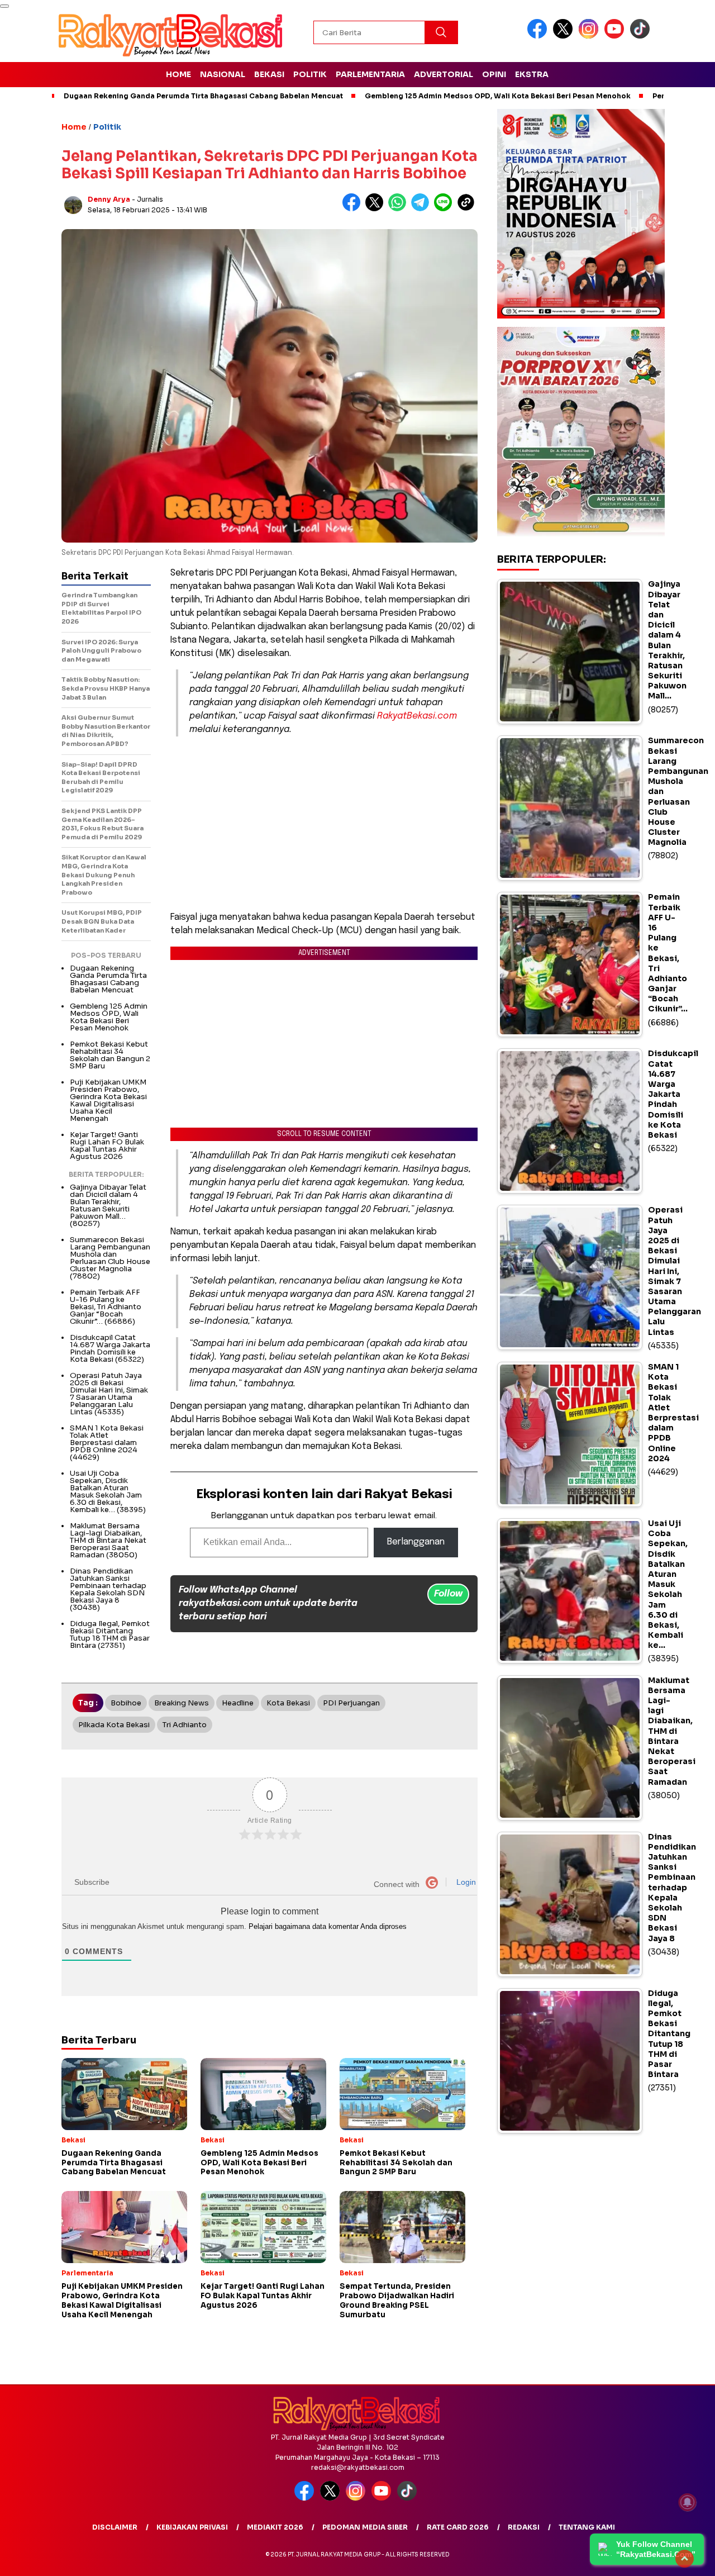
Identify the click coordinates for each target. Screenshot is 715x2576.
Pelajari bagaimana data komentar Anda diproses (328, 1926)
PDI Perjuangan (351, 1703)
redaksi (524, 2527)
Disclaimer (115, 2527)
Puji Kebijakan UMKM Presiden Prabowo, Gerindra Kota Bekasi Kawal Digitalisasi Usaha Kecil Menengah (108, 1100)
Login (465, 1882)
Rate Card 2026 (458, 2527)
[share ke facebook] (354, 209)
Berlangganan (416, 1542)
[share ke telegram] (423, 209)
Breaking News (182, 1703)
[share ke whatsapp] (400, 209)
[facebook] (539, 36)
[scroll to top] (685, 2559)
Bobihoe (126, 1703)
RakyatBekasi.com (417, 716)
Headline (238, 1703)
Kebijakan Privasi (192, 2527)
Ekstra (532, 74)
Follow (448, 1594)
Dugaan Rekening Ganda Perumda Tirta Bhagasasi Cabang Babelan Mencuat (203, 96)
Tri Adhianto (185, 1725)
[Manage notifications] (688, 2502)
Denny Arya (109, 199)
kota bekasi (288, 1703)
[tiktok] (642, 36)
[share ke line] (445, 209)
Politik (310, 74)
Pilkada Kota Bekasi (114, 1725)
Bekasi (269, 74)
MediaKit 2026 (275, 2527)
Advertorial (444, 74)
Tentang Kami (587, 2527)
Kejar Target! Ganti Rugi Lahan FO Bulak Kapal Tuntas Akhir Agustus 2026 (107, 1146)
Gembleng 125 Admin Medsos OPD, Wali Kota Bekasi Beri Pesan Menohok (498, 96)
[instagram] (590, 36)
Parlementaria (370, 74)
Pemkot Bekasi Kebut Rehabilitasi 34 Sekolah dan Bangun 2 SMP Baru (110, 1055)
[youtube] (616, 36)
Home (178, 74)
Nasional (223, 74)
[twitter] (565, 36)
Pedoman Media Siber (365, 2527)
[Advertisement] (324, 824)
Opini (494, 74)
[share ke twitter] (377, 209)
